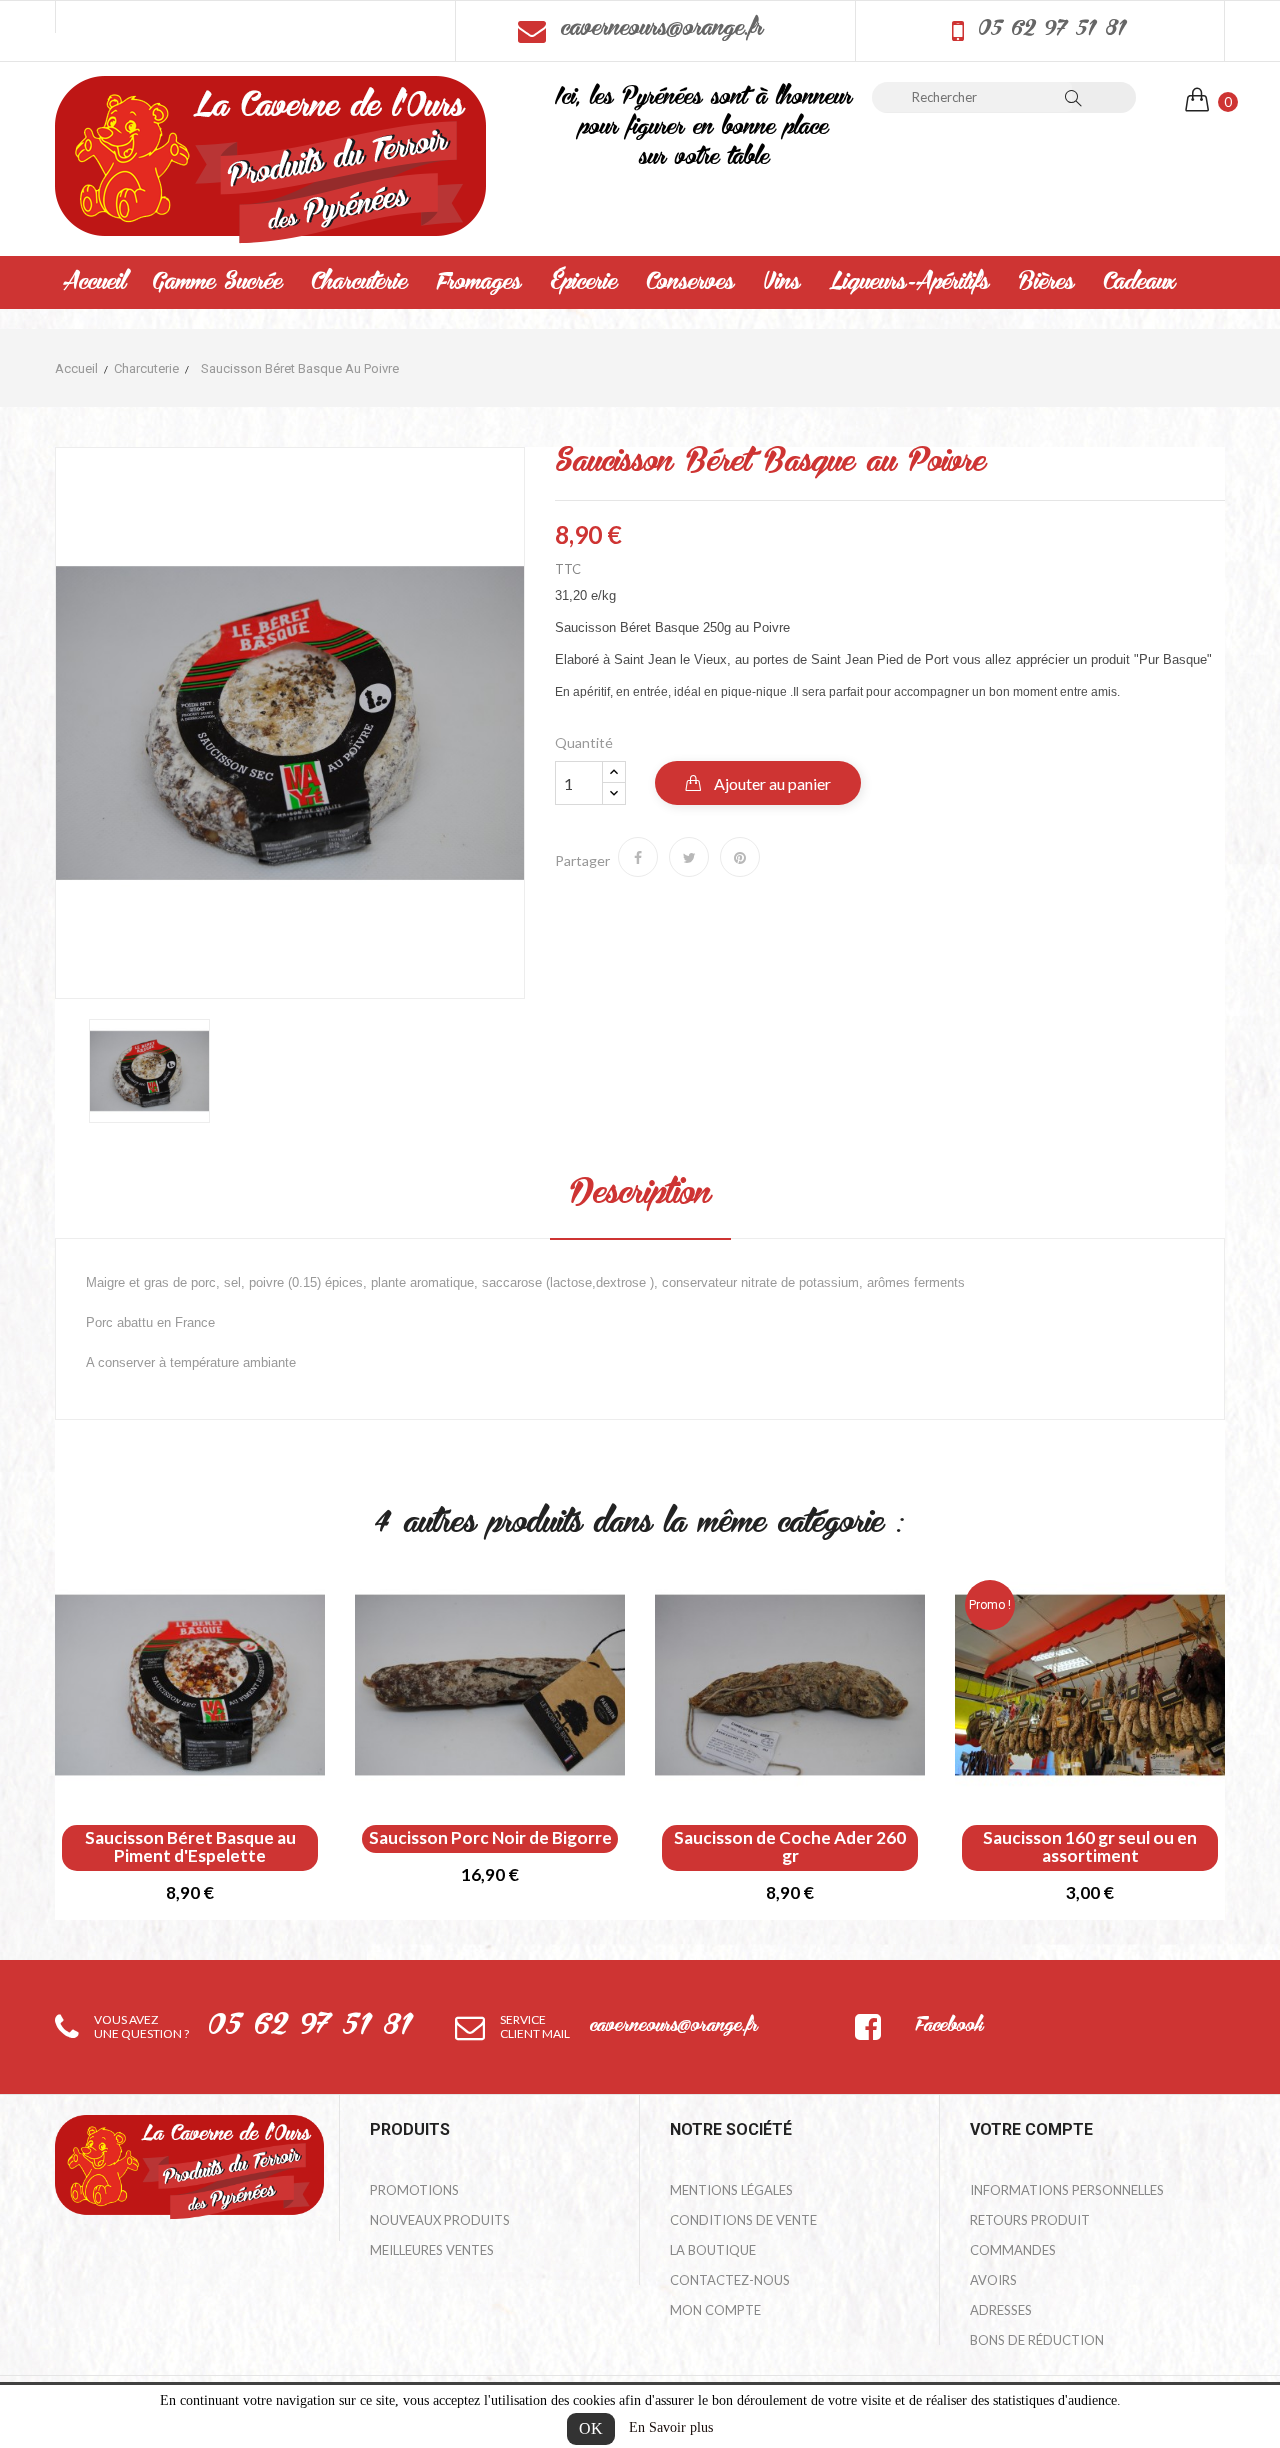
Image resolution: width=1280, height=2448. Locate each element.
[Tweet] (689, 857)
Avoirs (993, 2280)
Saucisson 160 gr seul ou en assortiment (1090, 1847)
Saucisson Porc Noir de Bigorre (490, 1838)
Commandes (1013, 2250)
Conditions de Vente (743, 2220)
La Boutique (713, 2250)
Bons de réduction (1037, 2340)
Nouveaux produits (440, 2220)
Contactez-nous (730, 2280)
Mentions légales (731, 2190)
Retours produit (1030, 2220)
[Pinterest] (740, 857)
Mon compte (715, 2310)
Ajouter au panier (771, 783)
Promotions (414, 2190)
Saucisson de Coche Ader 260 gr (790, 1847)
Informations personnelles (1067, 2190)
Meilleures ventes (432, 2250)
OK (591, 2428)
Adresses (1001, 2310)
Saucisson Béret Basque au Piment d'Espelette (190, 1847)
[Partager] (638, 857)
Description (640, 1195)
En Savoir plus (671, 2427)
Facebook (949, 2027)
